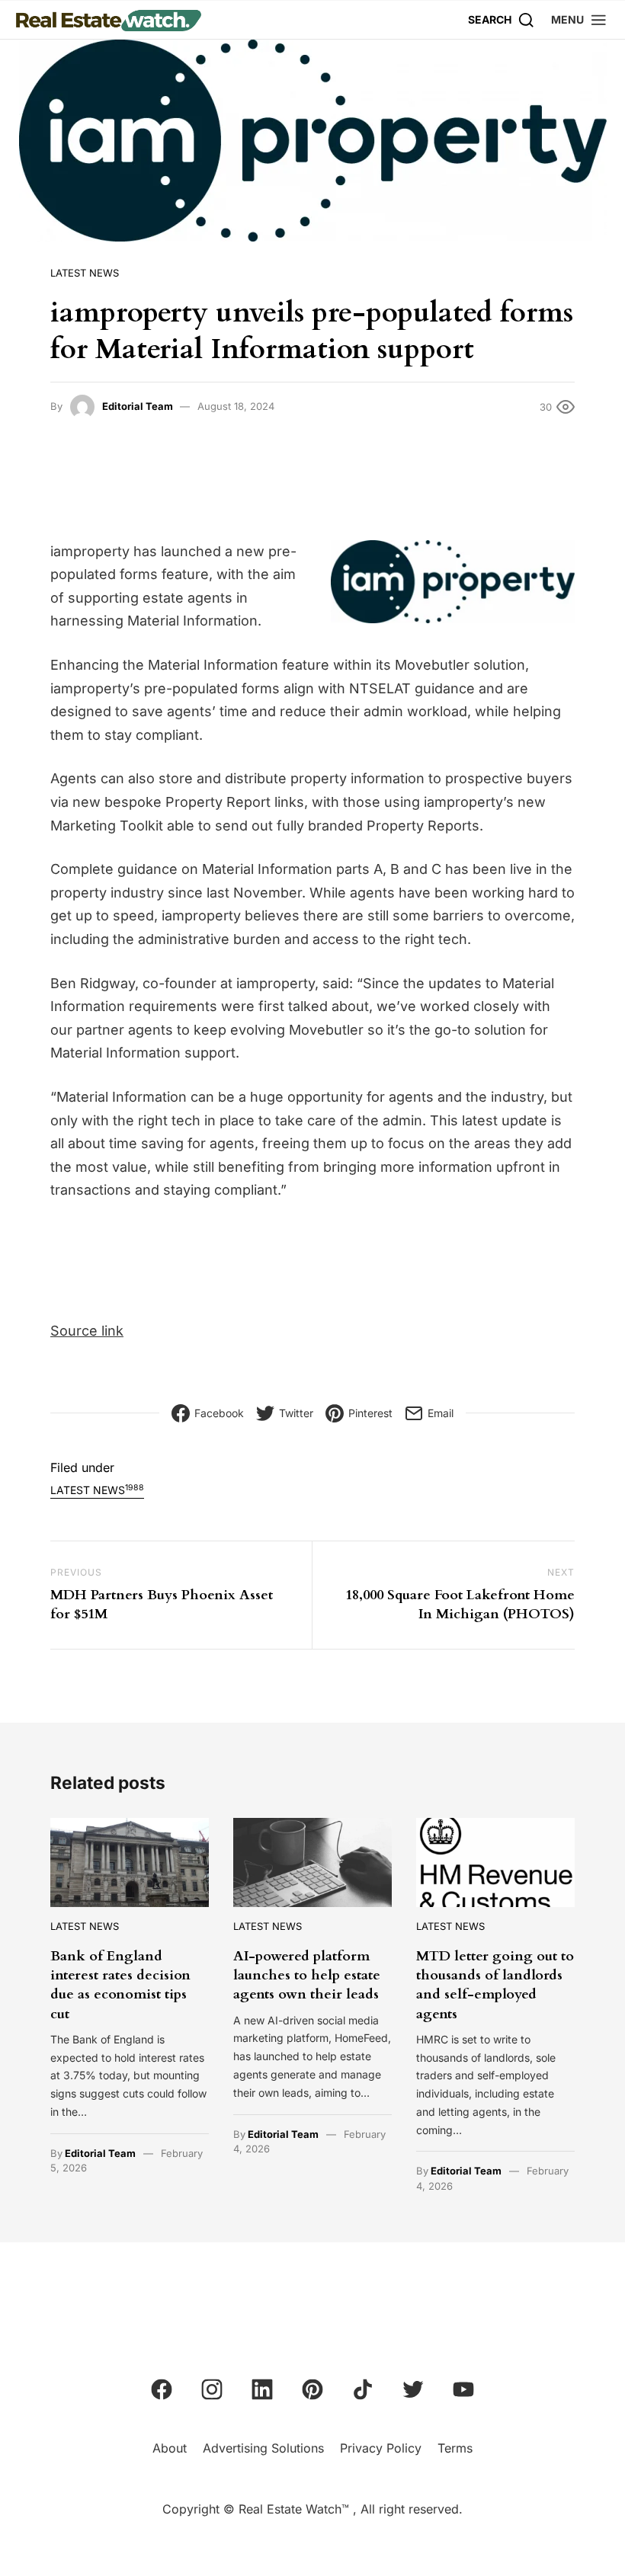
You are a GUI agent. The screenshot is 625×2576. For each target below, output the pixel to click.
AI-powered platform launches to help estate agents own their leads (307, 1975)
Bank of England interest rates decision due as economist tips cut (120, 1985)
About (170, 2448)
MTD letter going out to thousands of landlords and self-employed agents (495, 1985)
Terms (455, 2448)
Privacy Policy (381, 2448)
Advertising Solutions (263, 2448)
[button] (579, 19)
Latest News (85, 273)
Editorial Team (138, 406)
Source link (87, 1331)
